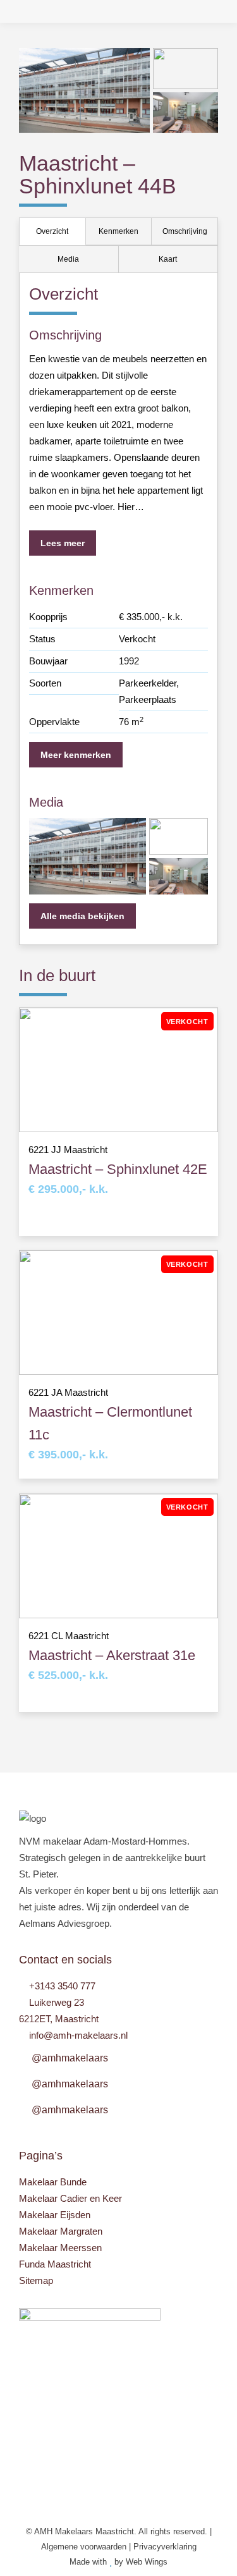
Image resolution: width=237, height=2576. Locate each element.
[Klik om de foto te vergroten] (84, 90)
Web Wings (147, 2562)
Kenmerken (118, 231)
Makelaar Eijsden (55, 2215)
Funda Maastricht (55, 2264)
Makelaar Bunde (53, 2182)
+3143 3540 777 (62, 1986)
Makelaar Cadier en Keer (70, 2198)
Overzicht (52, 231)
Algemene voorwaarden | (87, 2547)
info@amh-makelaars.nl (78, 2035)
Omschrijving (185, 231)
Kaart (168, 259)
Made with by (98, 2562)
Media (68, 259)
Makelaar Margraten (61, 2231)
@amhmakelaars (70, 2058)
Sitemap (36, 2280)
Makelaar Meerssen (60, 2248)
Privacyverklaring (165, 2547)
